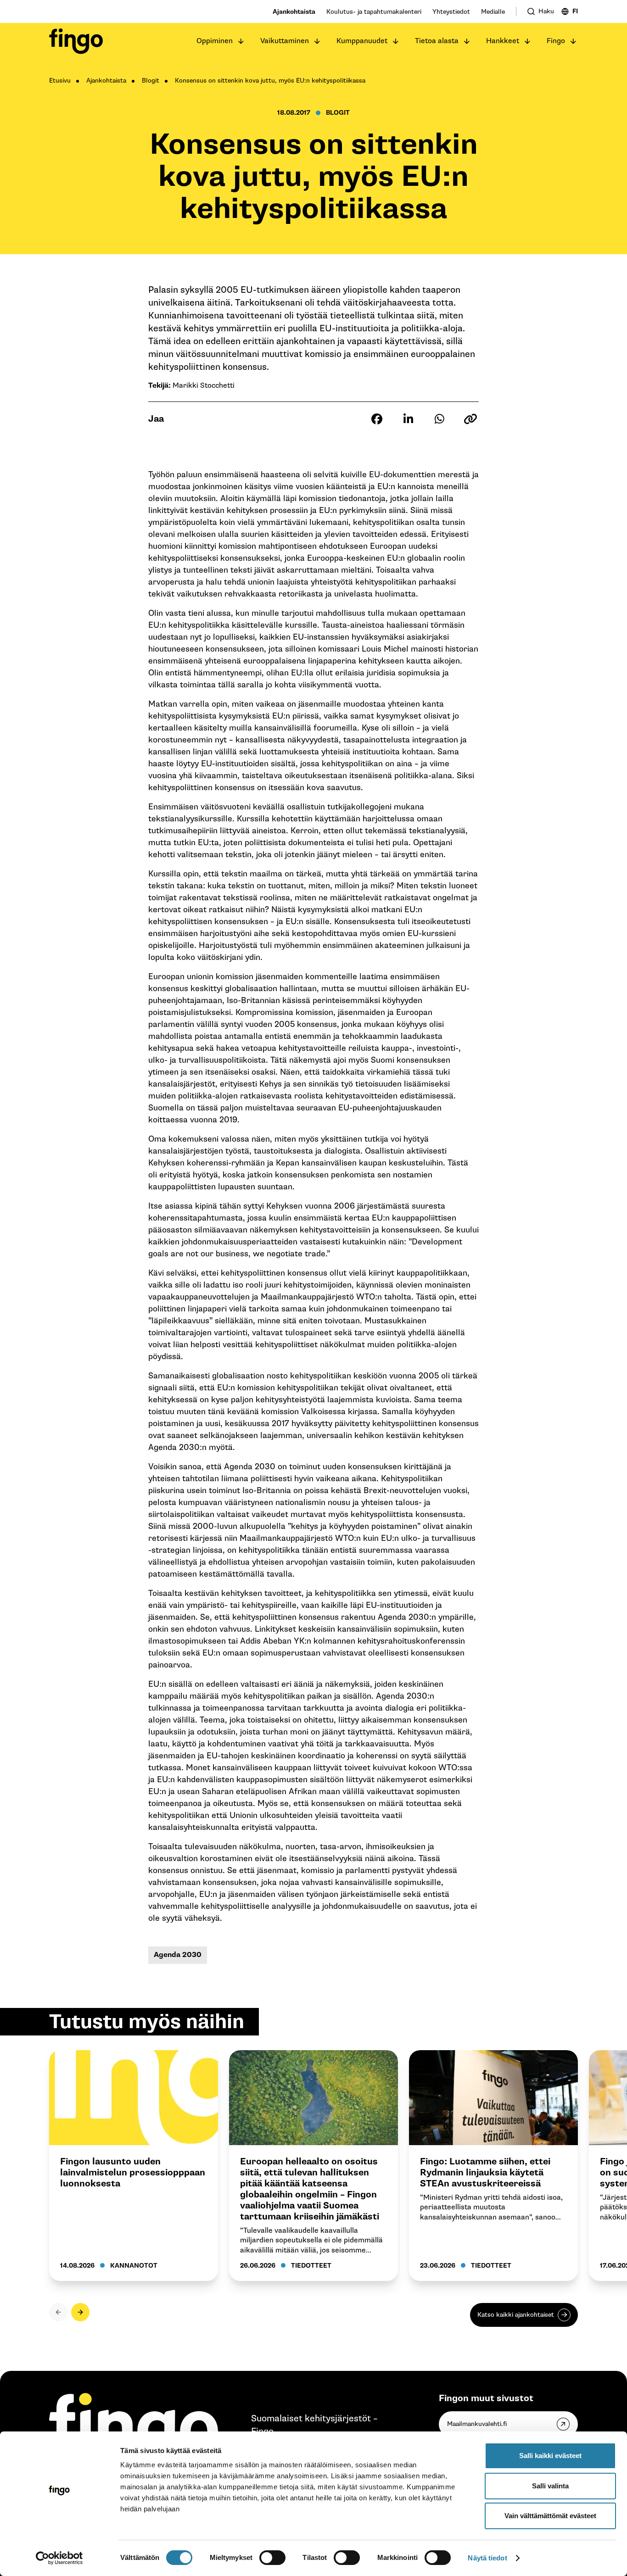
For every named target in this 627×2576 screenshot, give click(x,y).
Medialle (493, 12)
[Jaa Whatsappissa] (439, 419)
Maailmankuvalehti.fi (477, 2424)
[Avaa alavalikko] (241, 41)
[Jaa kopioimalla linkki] (470, 419)
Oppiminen (215, 41)
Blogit (151, 81)
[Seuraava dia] (80, 2312)
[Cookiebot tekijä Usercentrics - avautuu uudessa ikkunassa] (59, 2558)
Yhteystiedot (451, 12)
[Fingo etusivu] (76, 41)
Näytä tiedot (487, 2558)
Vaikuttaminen (285, 41)
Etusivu (60, 81)
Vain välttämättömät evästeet (550, 2516)
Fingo (556, 41)
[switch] (272, 2558)
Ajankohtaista (294, 12)
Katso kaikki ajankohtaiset (516, 2315)
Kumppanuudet (362, 41)
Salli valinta (550, 2486)
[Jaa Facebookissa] (377, 419)
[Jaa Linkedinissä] (408, 419)
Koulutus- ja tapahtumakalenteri (374, 12)
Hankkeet (503, 41)
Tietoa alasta (437, 41)
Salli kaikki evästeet (550, 2456)
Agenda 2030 (178, 1955)
